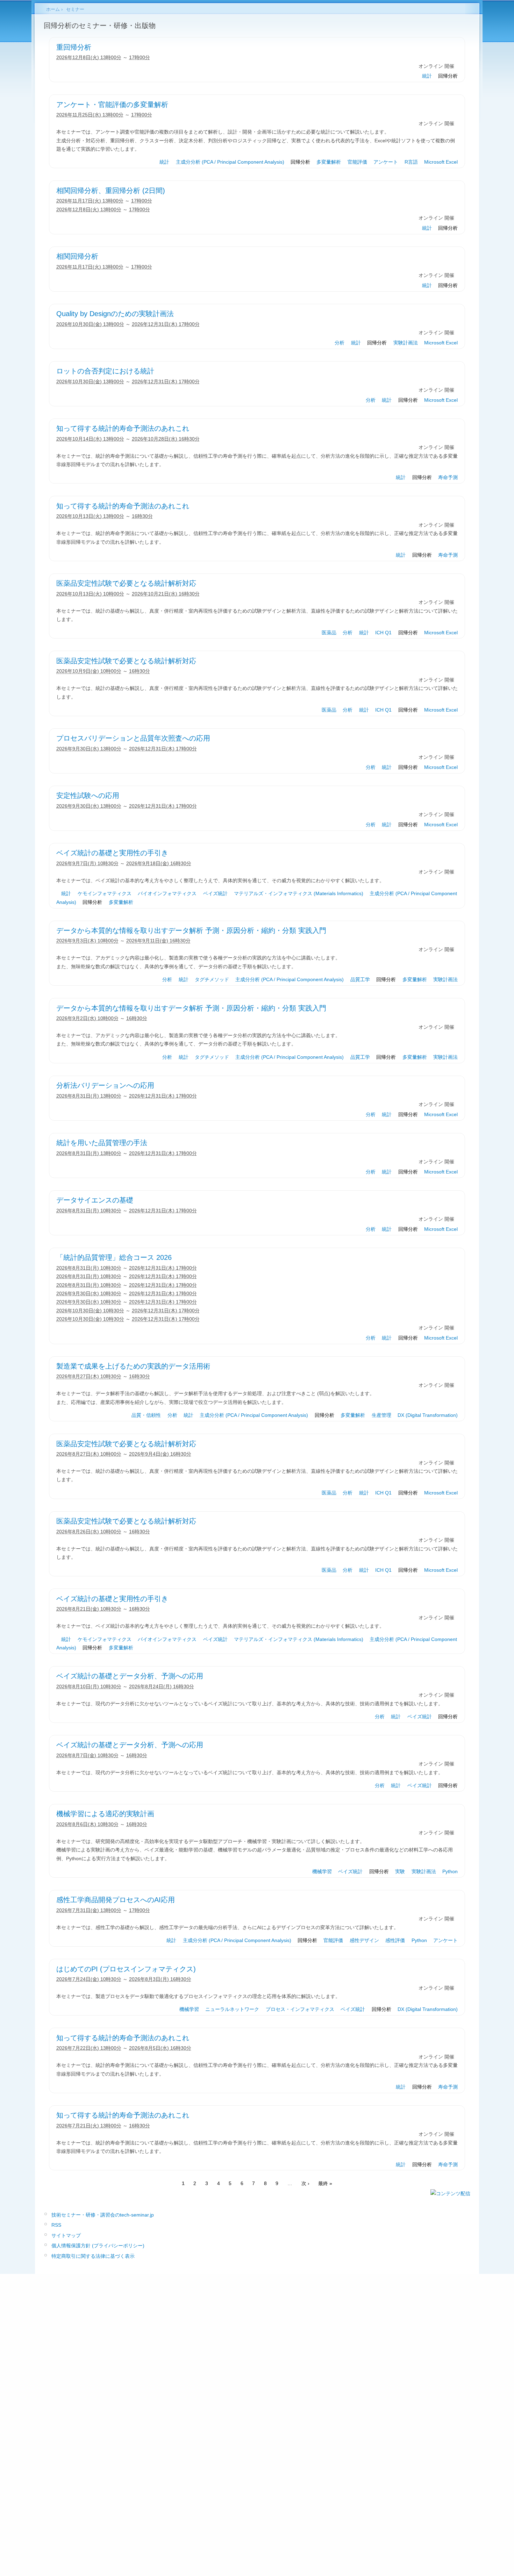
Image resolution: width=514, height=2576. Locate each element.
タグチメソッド (212, 979)
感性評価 (395, 1940)
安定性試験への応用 (88, 795)
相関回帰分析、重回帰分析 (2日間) (111, 191)
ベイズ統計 (215, 893)
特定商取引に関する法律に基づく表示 (93, 2256)
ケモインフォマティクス (105, 893)
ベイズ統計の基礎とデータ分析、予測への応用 (130, 1676)
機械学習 (322, 1871)
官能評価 (357, 162)
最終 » (325, 2183)
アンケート (386, 162)
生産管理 (381, 1415)
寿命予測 (448, 477)
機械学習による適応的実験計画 (105, 1814)
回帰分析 (448, 76)
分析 (340, 343)
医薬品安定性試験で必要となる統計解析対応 (126, 583)
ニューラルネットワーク (232, 2009)
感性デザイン (364, 1940)
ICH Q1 (383, 633)
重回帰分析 (74, 47)
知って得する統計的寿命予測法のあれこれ (123, 428)
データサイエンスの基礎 (95, 1200)
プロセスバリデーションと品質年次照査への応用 (133, 738)
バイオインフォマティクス (167, 893)
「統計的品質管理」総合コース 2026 (114, 1257)
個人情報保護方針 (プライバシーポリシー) (98, 2246)
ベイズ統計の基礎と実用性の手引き (112, 853)
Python (450, 1871)
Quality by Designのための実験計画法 (115, 314)
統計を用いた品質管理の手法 (102, 1143)
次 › (305, 2183)
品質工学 (360, 979)
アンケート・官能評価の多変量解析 (112, 105)
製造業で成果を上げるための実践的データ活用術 (133, 1366)
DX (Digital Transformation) (428, 1415)
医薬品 (329, 633)
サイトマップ (66, 2235)
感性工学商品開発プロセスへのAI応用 (116, 1900)
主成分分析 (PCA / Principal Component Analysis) (230, 162)
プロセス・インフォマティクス (300, 2009)
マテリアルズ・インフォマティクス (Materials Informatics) (299, 893)
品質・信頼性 (146, 1415)
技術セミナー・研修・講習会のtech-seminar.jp (103, 2215)
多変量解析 (329, 162)
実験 (400, 1871)
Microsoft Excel (441, 162)
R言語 (411, 162)
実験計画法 (406, 343)
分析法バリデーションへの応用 (105, 1085)
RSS (56, 2225)
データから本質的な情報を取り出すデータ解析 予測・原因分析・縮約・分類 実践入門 (191, 930)
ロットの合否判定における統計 (105, 371)
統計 (427, 76)
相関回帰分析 (77, 256)
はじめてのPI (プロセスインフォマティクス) (126, 1969)
